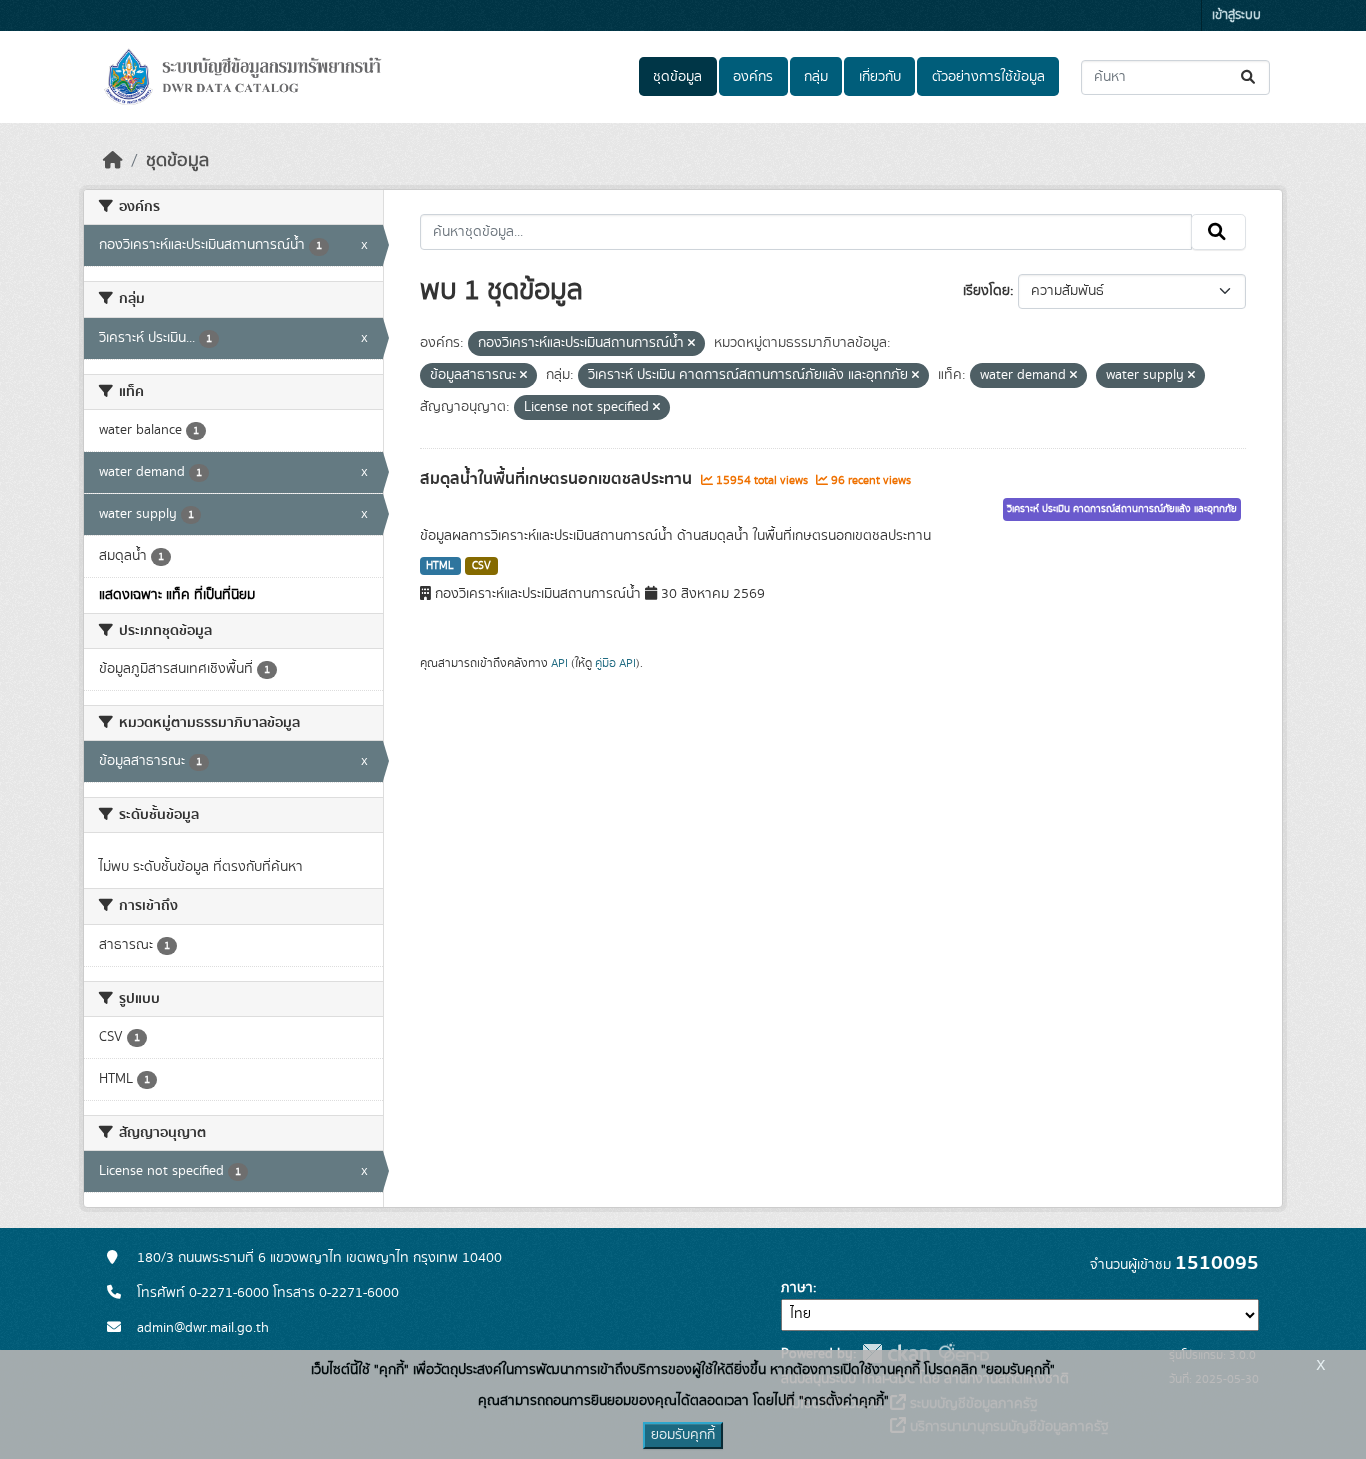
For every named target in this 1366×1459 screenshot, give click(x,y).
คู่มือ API (615, 663)
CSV (481, 566)
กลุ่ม (816, 77)
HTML (440, 566)
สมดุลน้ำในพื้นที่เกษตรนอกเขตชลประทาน (558, 479)
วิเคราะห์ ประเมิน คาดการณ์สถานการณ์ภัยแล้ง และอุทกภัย (1122, 509)
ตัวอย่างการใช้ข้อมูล (988, 77)
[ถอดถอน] (691, 344)
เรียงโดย (986, 291)
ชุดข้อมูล (677, 77)
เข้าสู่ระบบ (1236, 15)
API (559, 663)
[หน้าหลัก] (113, 161)
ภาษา (797, 1288)
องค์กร (753, 77)
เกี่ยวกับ (880, 77)
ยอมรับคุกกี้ (683, 1435)
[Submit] (1249, 77)
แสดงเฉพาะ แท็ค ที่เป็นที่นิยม (177, 595)
